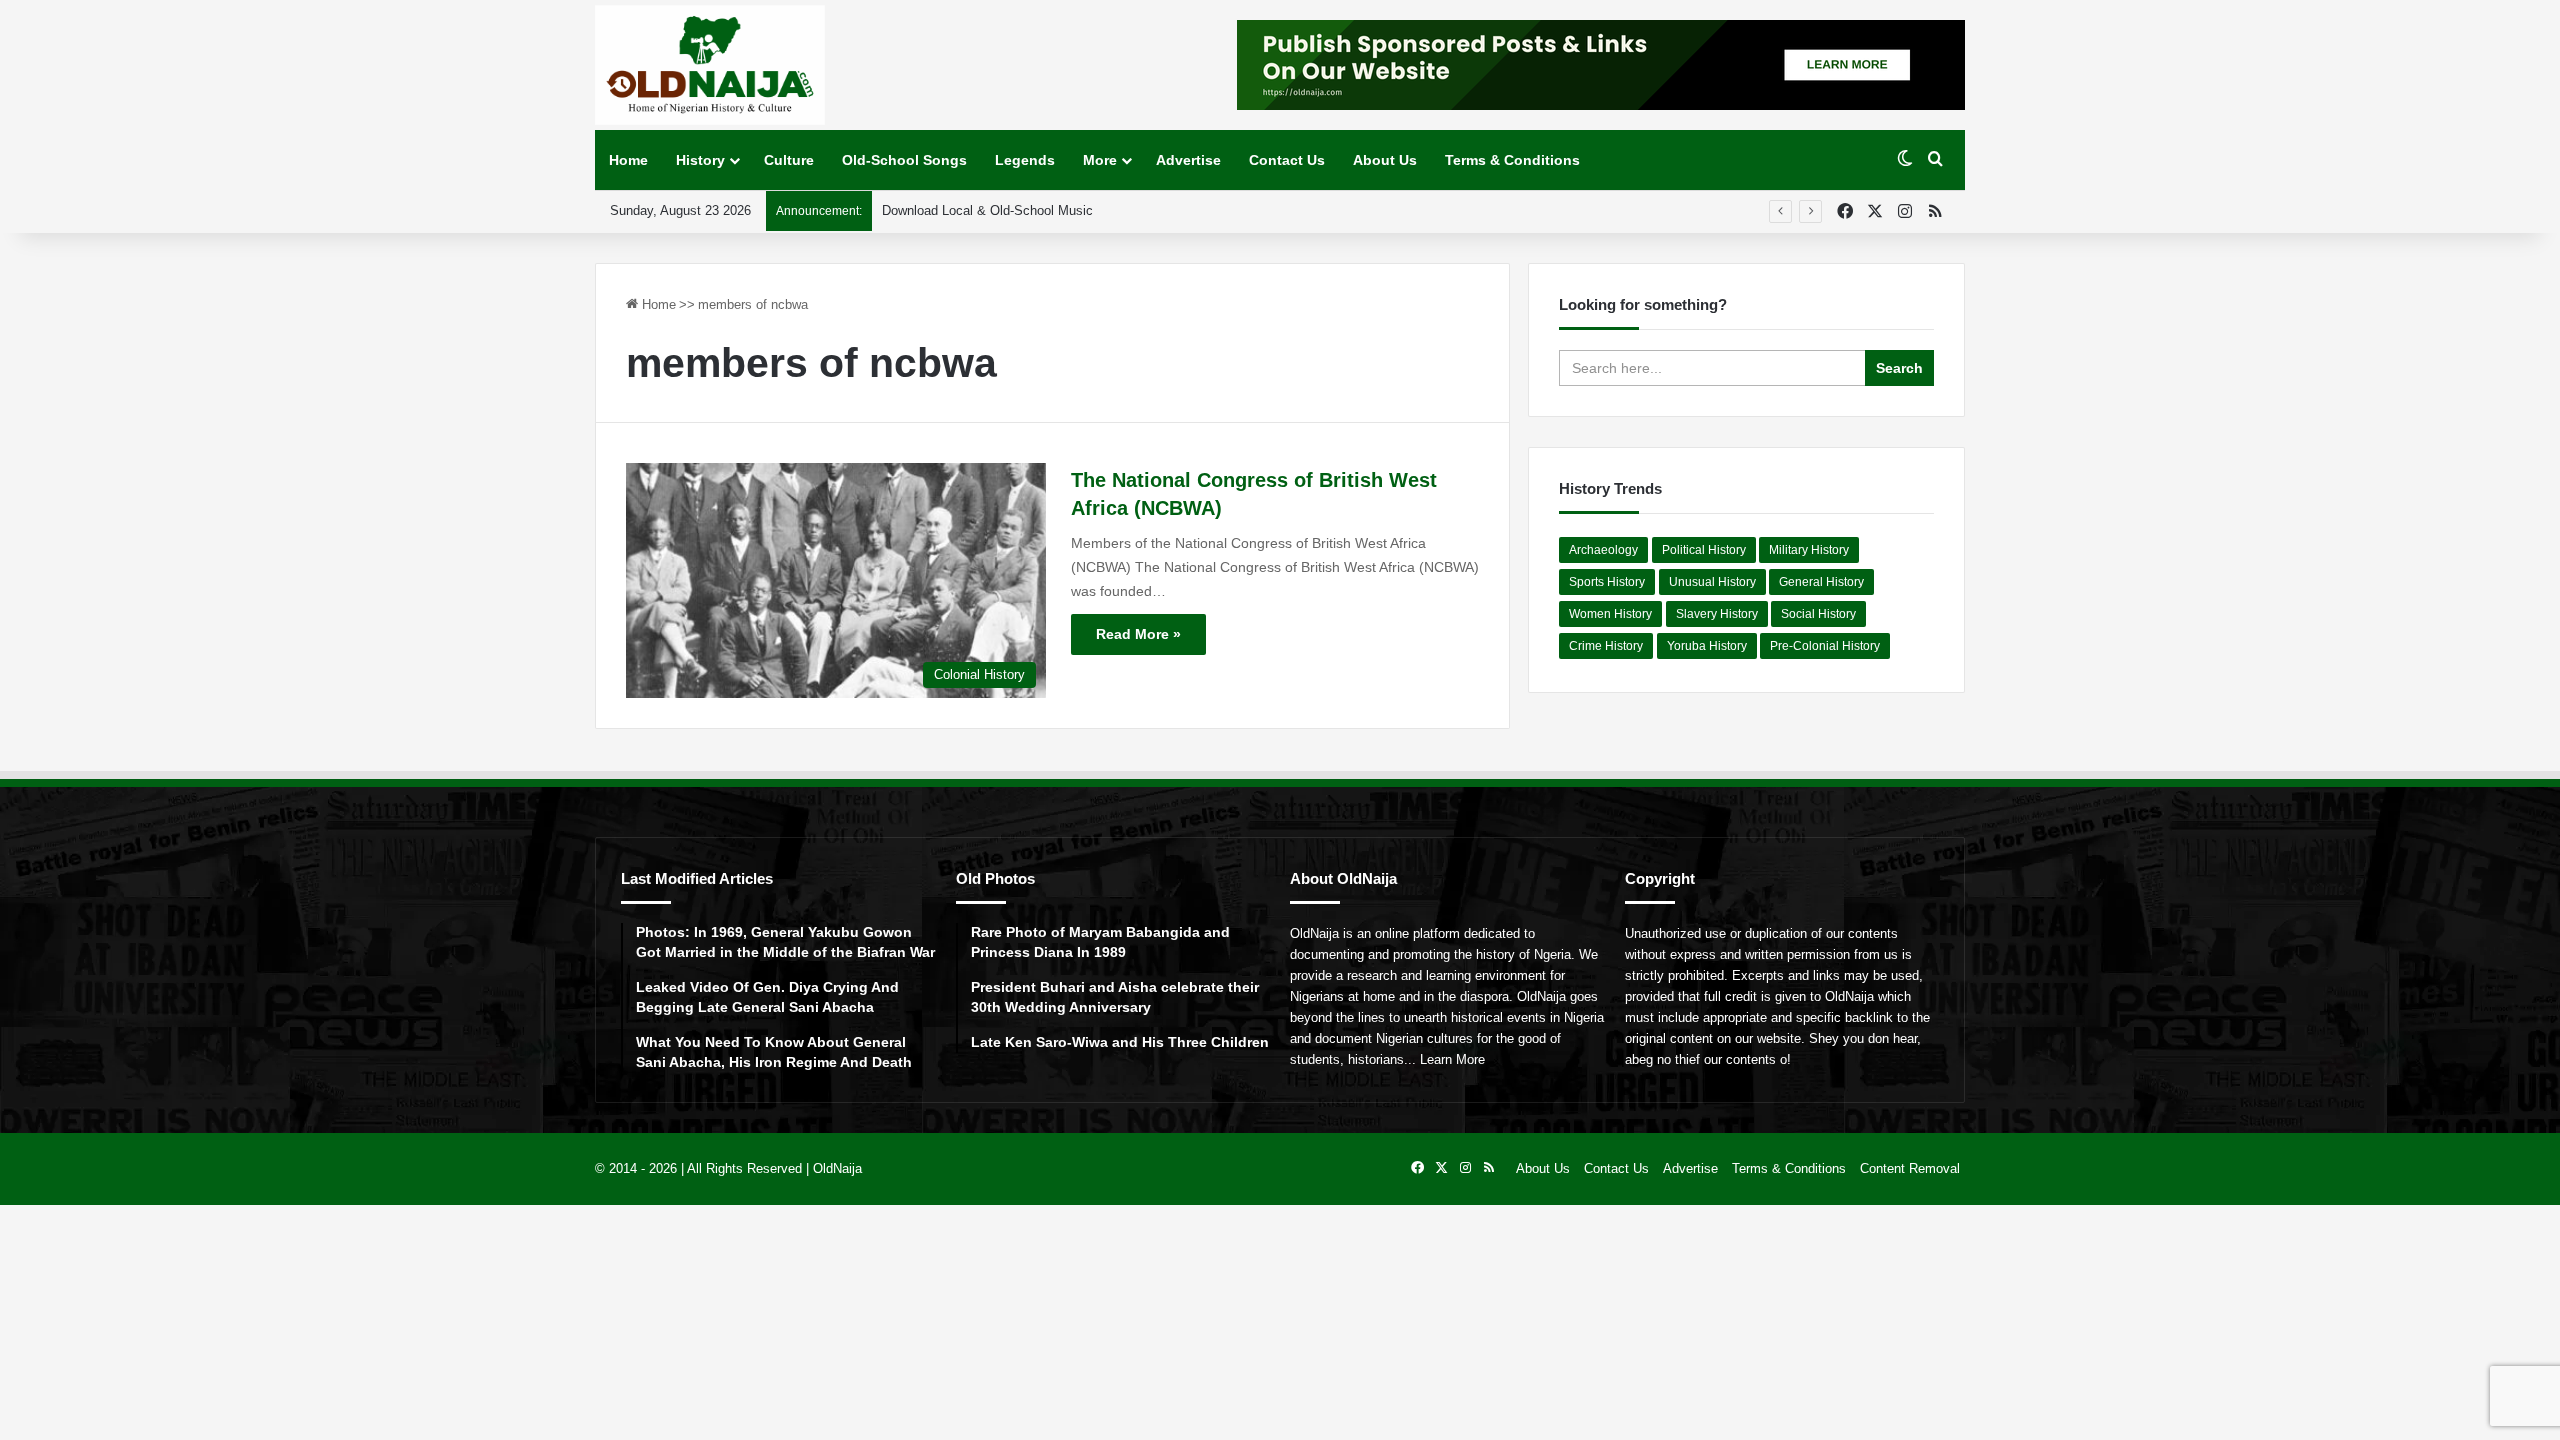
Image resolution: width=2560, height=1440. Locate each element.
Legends (1025, 160)
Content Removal (1910, 1168)
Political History (1704, 550)
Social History (1818, 614)
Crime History (1606, 646)
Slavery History (1717, 614)
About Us (1385, 160)
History (700, 160)
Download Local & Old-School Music (987, 210)
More (1100, 160)
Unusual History (1712, 582)
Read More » (1138, 634)
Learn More (1452, 1059)
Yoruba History (1707, 646)
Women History (1610, 614)
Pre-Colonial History (1825, 646)
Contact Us (1287, 160)
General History (1821, 582)
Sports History (1607, 582)
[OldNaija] (710, 65)
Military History (1809, 550)
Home (628, 160)
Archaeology (1603, 550)
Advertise (1188, 160)
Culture (789, 160)
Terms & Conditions (1512, 160)
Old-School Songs (904, 160)
